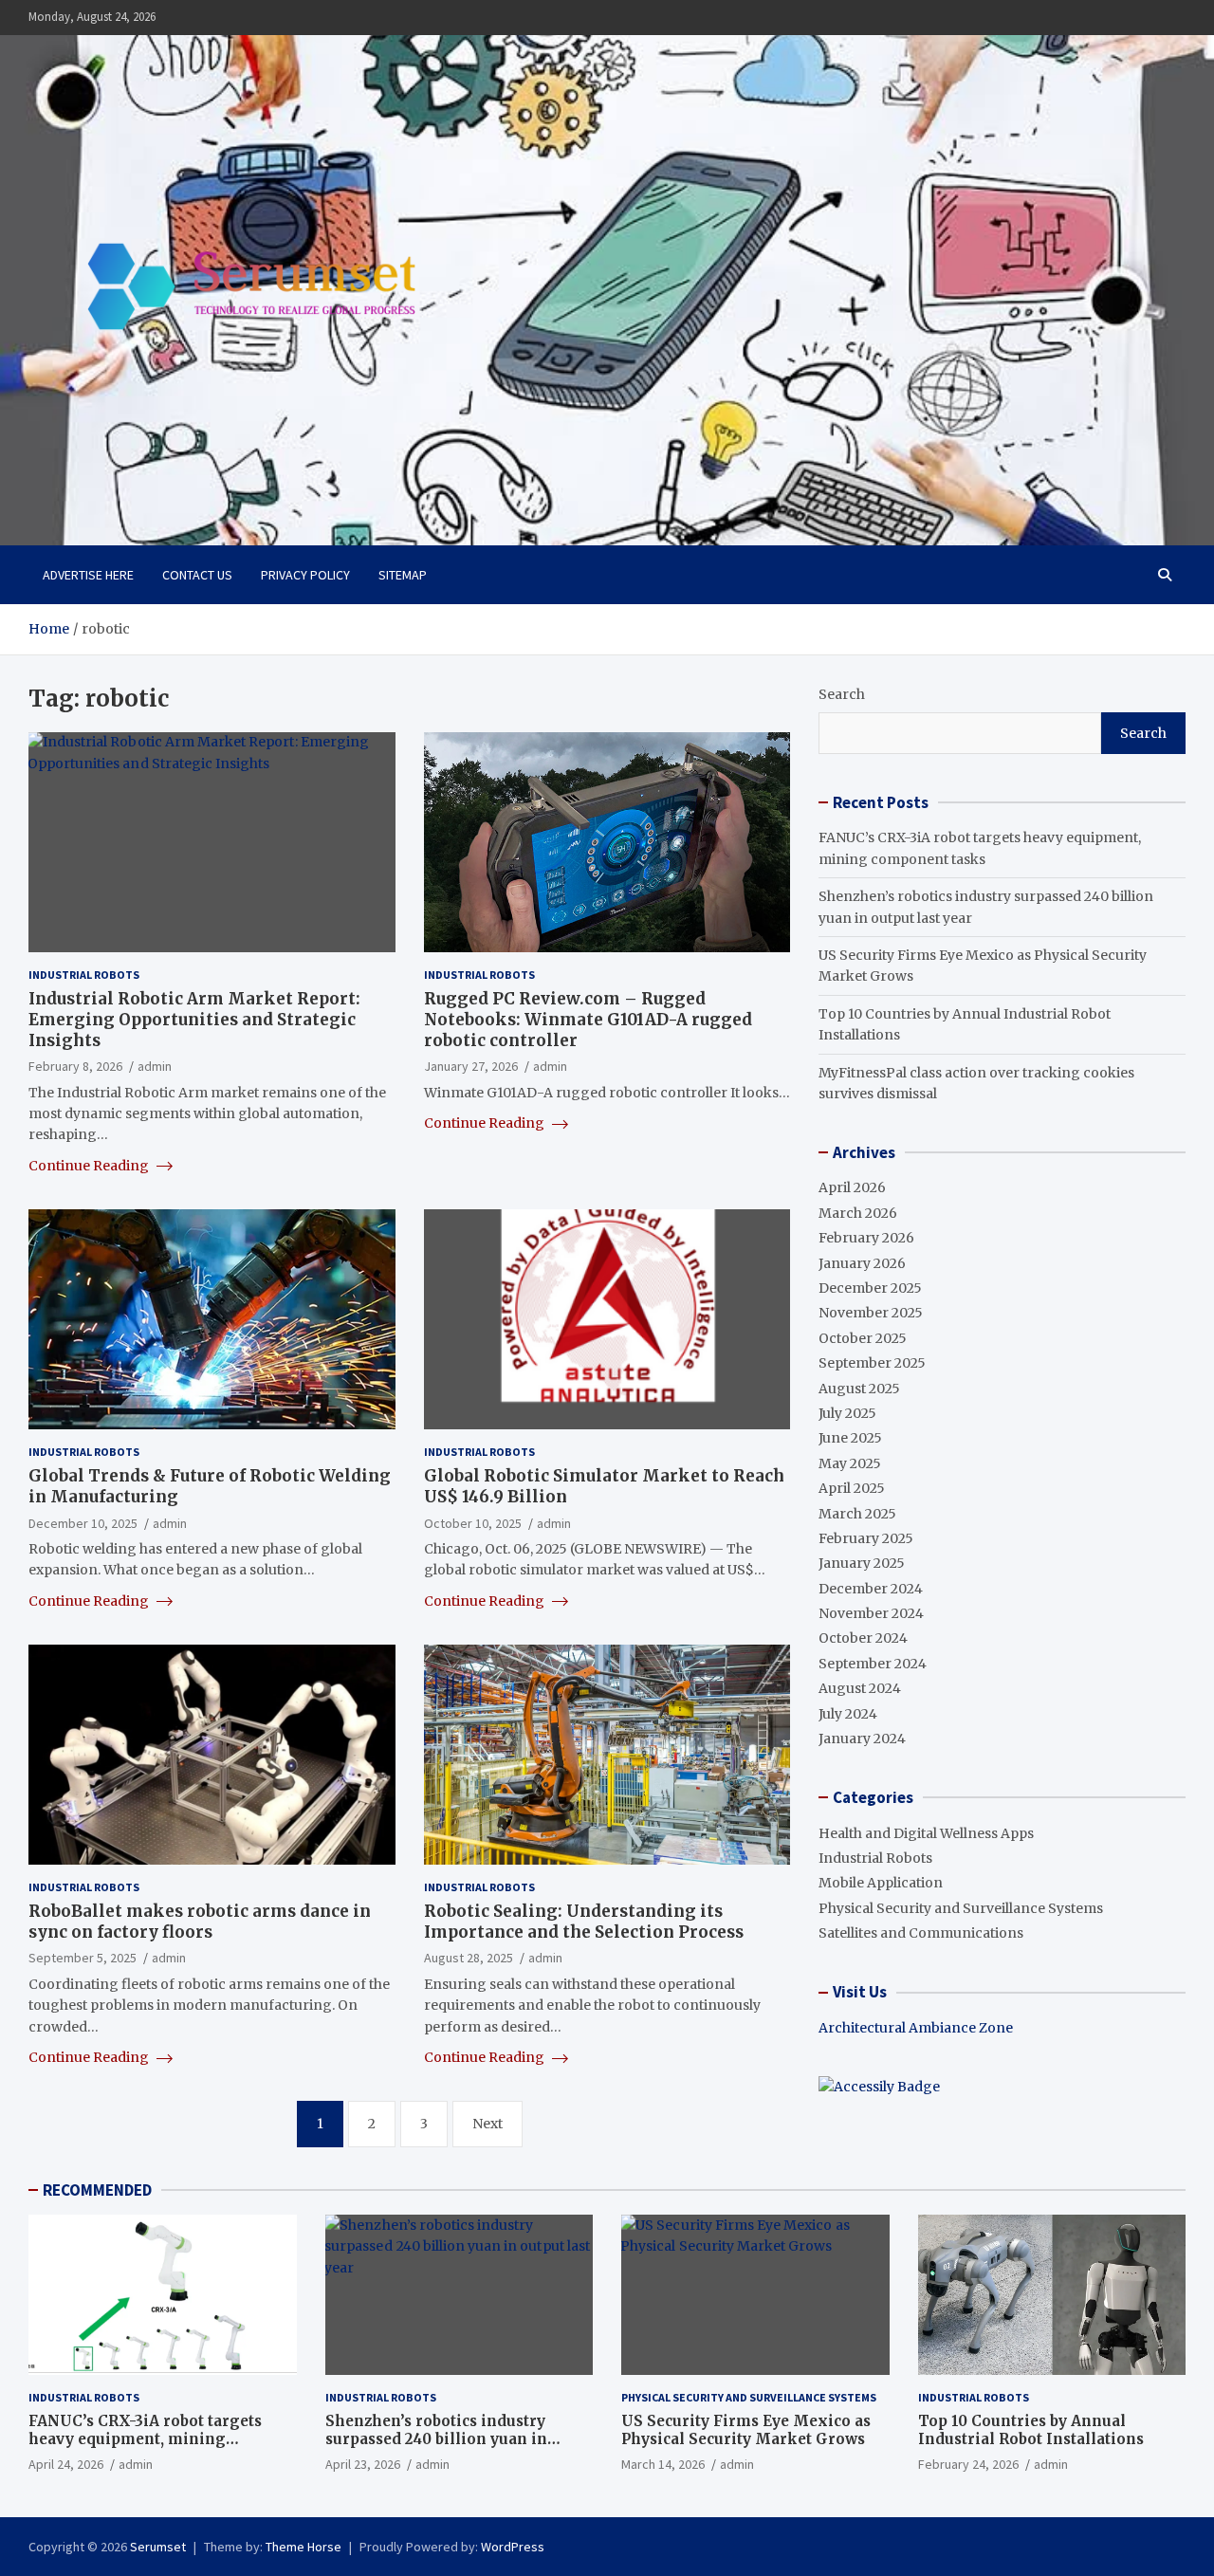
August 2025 (859, 1389)
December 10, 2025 (83, 1523)
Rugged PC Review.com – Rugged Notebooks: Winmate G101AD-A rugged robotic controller (588, 1020)
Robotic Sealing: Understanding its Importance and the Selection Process (584, 1922)
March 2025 (857, 1514)
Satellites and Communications (921, 1933)
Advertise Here (88, 575)
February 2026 (866, 1238)
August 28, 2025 (469, 1958)
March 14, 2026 (663, 2464)
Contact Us (197, 575)
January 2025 (862, 1563)
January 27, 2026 (471, 1066)
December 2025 (870, 1288)
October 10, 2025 (473, 1523)
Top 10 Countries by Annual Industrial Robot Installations (1031, 2430)
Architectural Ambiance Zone (916, 2028)
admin (155, 1066)
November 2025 (871, 1313)
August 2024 (860, 1688)
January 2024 (862, 1739)
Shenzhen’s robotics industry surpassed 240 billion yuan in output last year (436, 2439)
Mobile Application (881, 1883)
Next (487, 2124)
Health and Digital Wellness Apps (926, 1833)
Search (842, 694)
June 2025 (850, 1438)
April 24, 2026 (66, 2464)
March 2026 (858, 1213)
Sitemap (403, 575)
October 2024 (863, 1638)
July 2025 (847, 1413)
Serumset (158, 2547)
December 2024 (871, 1589)
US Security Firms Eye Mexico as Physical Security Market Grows (746, 2430)
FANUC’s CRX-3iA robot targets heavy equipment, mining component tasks (145, 2439)
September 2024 (873, 1664)
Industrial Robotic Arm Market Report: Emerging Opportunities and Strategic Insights (194, 1020)
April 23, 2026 (363, 2464)
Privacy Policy (305, 575)
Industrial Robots (84, 975)
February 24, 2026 (968, 2464)
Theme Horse (303, 2547)
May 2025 (850, 1463)
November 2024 (871, 1613)
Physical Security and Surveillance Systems (961, 1908)
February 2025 (866, 1538)
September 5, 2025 (83, 1958)
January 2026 (862, 1263)
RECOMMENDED (97, 2190)
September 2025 (872, 1363)
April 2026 (852, 1187)
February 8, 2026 (75, 1066)
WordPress (513, 2547)
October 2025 (863, 1338)
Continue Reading (90, 1166)
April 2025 (852, 1488)
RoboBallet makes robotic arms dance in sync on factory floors (200, 1922)
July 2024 (848, 1714)
